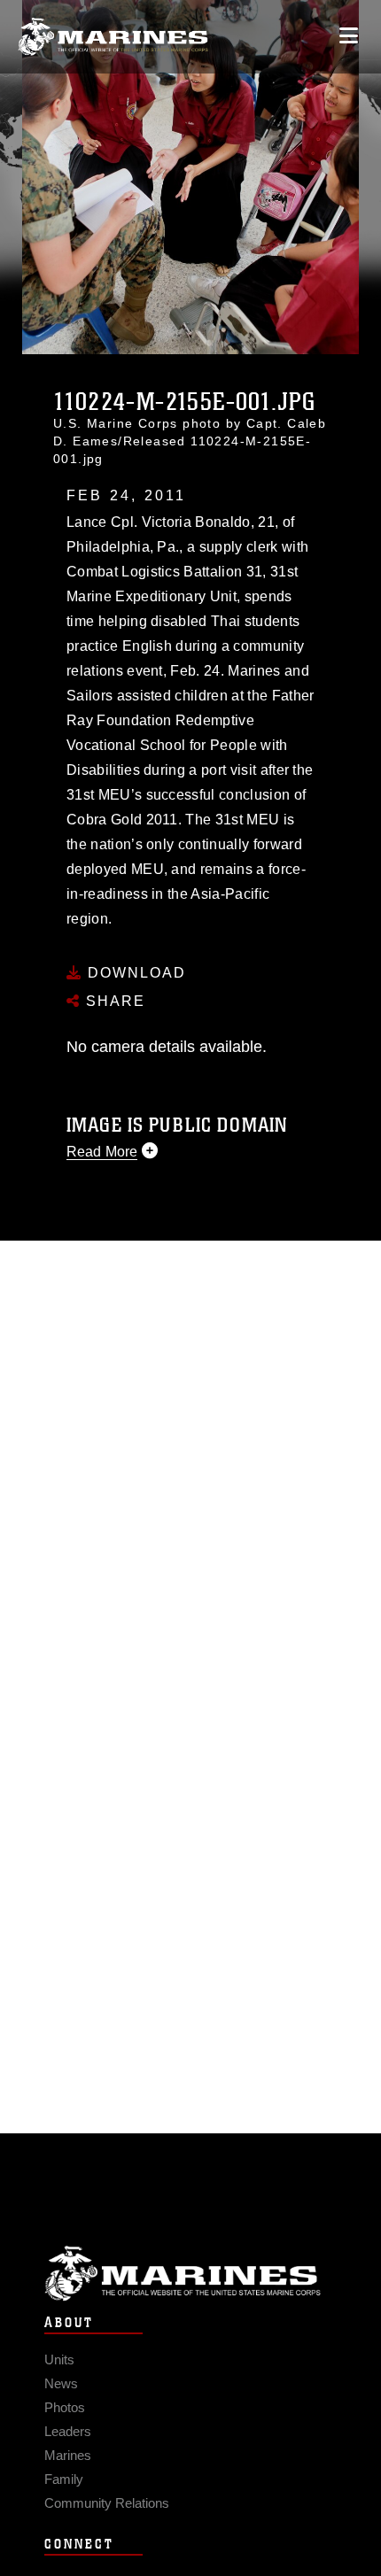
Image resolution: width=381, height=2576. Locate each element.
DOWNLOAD (134, 973)
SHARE (113, 1001)
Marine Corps (190, 2274)
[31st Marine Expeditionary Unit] (113, 37)
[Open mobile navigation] (349, 36)
